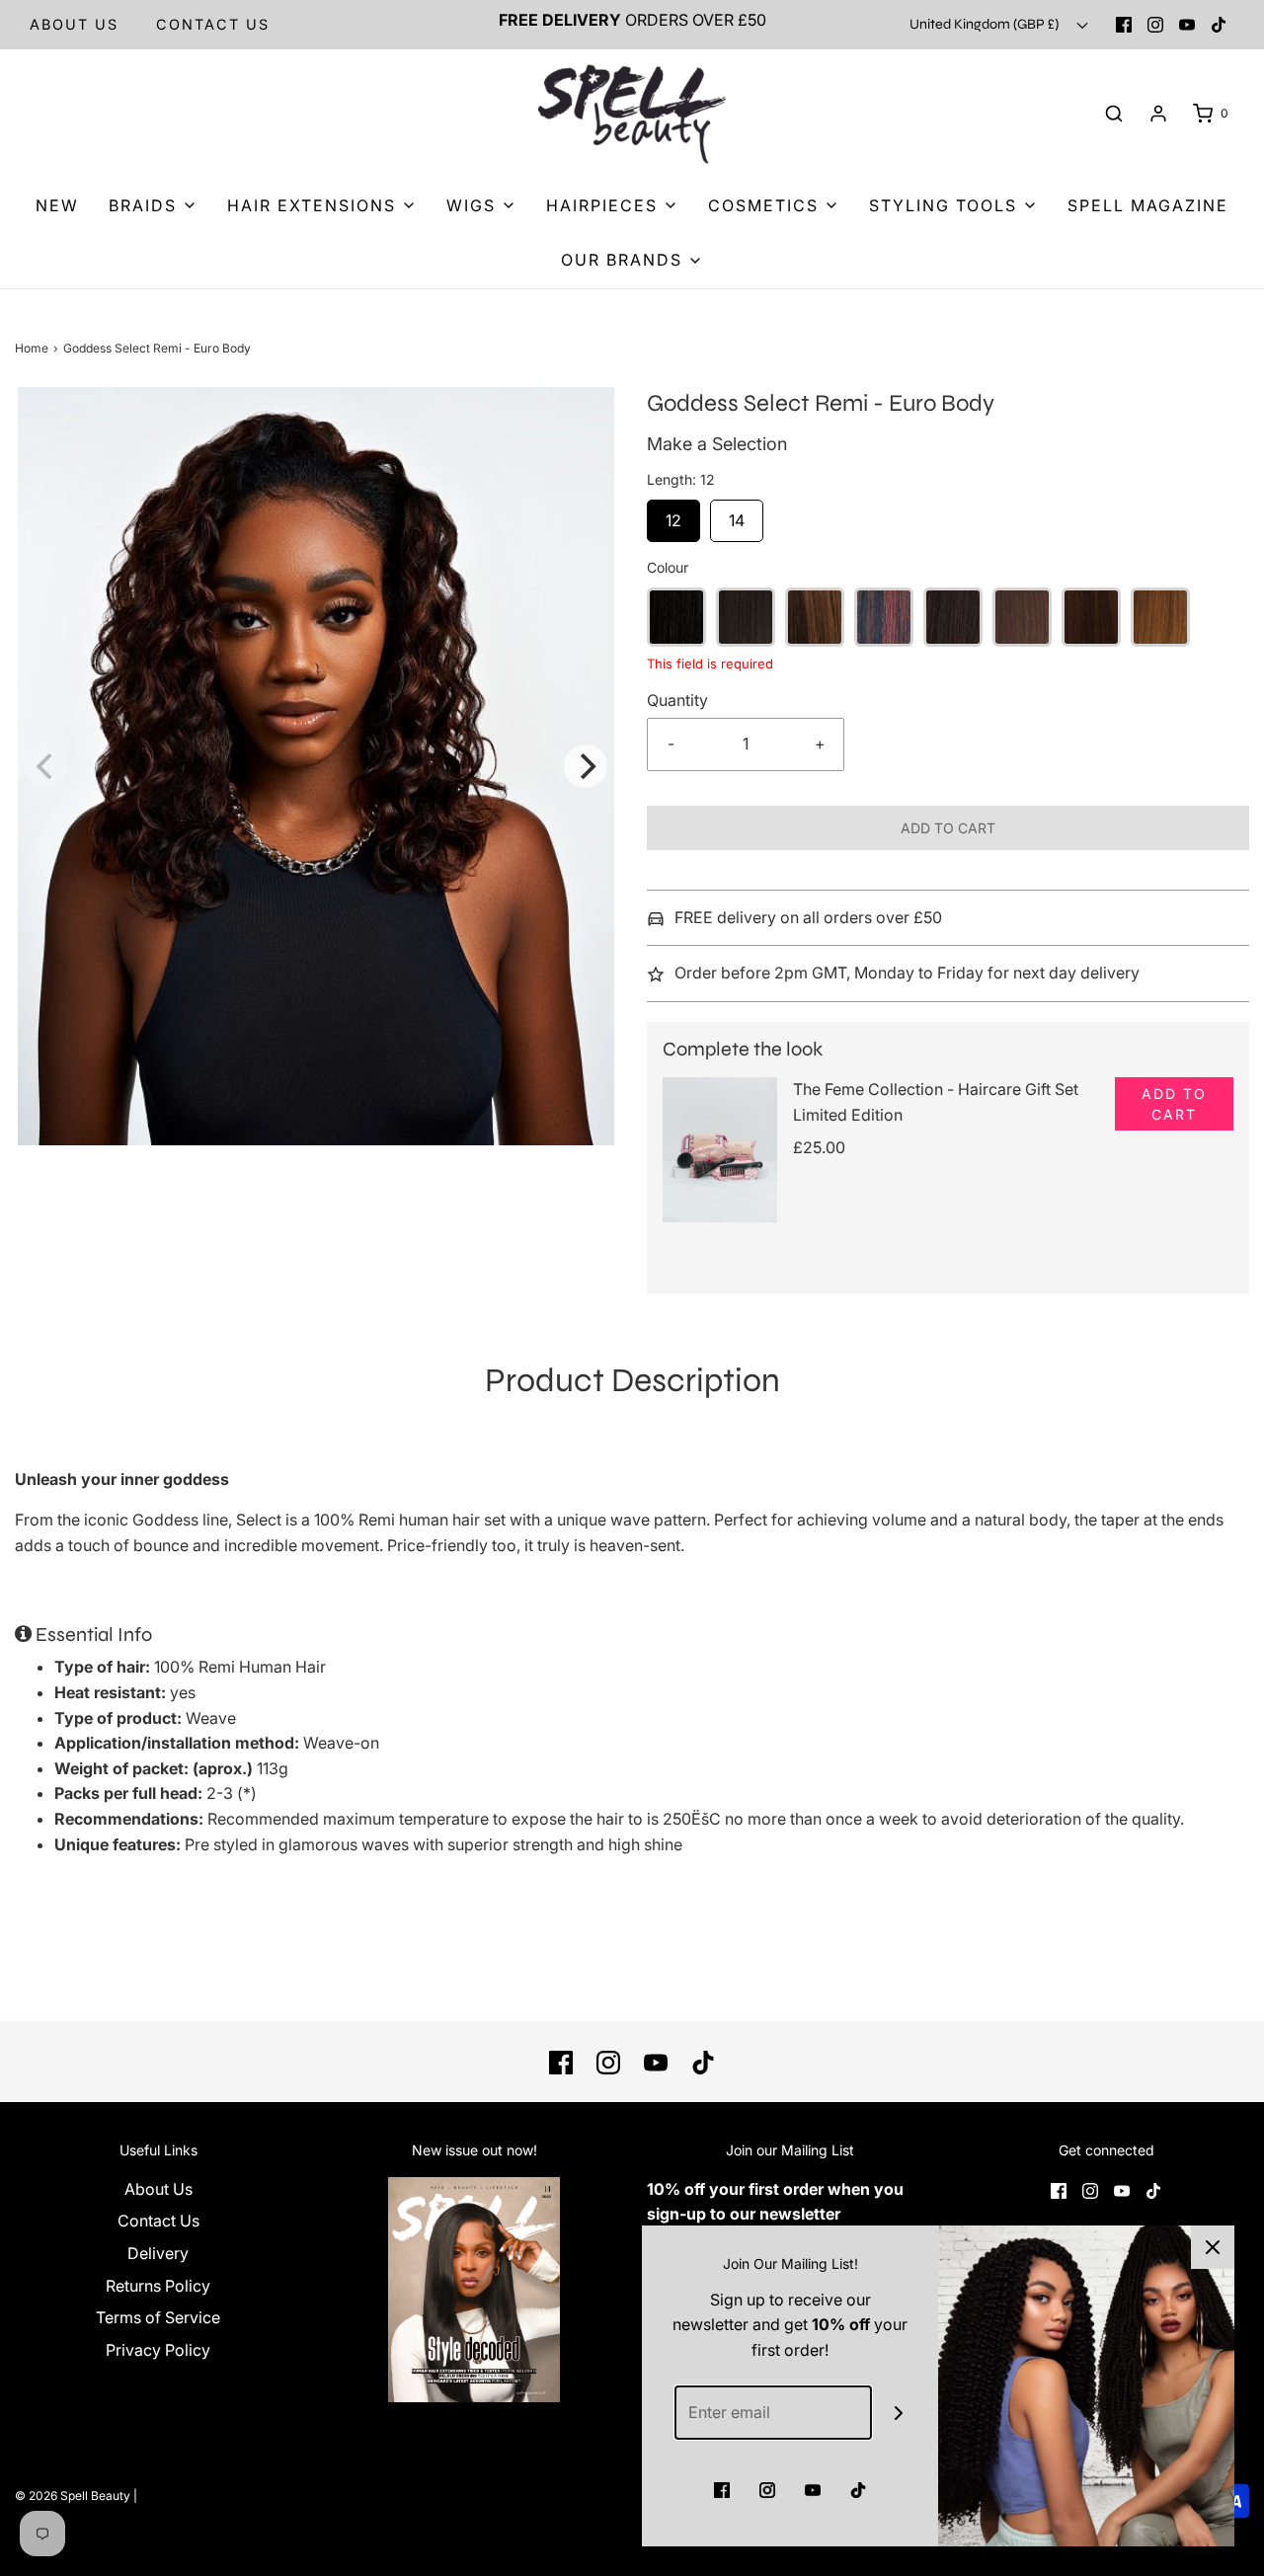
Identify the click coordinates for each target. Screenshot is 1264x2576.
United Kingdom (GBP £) (986, 24)
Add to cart (948, 828)
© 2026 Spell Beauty (73, 2496)
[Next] (586, 766)
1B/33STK (884, 617)
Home (32, 348)
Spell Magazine (1148, 205)
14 (737, 515)
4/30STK (1091, 617)
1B (746, 617)
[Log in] (1158, 114)
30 (1160, 617)
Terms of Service (158, 2317)
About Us (74, 24)
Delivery (158, 2253)
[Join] (899, 2413)
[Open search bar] (1114, 114)
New (57, 205)
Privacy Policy (158, 2350)
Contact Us (158, 2221)
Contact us (213, 24)
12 (673, 515)
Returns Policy (158, 2286)
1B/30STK (815, 617)
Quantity (677, 700)
